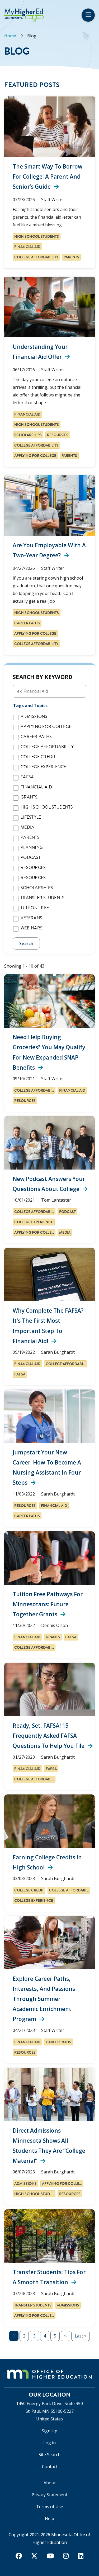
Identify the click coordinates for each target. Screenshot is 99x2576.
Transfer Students (43, 898)
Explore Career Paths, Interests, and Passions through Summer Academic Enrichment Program (44, 1999)
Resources (58, 435)
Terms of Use (50, 2507)
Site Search (49, 2455)
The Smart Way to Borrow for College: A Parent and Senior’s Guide (48, 177)
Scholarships (28, 435)
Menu (88, 15)
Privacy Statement (49, 2495)
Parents (71, 257)
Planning (32, 848)
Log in (49, 2443)
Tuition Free (35, 908)
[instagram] (66, 2556)
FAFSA (27, 777)
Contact (50, 2467)
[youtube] (50, 2556)
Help (49, 2518)
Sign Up (49, 2431)
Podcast (31, 858)
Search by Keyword (43, 677)
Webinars (32, 928)
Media (27, 827)
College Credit (38, 757)
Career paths (27, 623)
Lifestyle (31, 817)
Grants (29, 797)
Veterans (31, 918)
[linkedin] (81, 2556)
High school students (37, 236)
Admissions (34, 717)
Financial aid (27, 247)
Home (10, 36)
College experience (43, 767)
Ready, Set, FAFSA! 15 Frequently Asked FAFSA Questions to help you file (49, 1736)
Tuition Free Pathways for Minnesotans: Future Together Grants (48, 1604)
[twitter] (34, 2556)
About (50, 2483)
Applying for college (35, 456)
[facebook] (19, 2556)
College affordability (36, 257)
